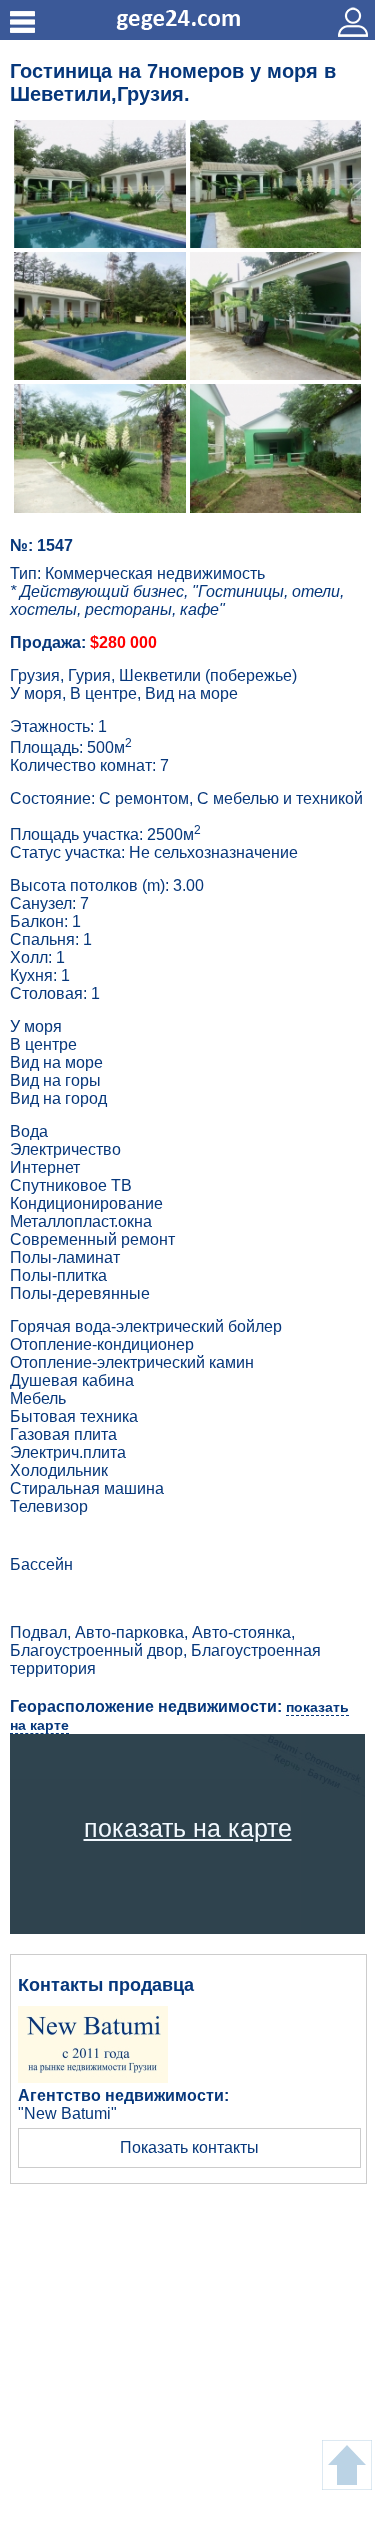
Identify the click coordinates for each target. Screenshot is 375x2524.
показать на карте (188, 1828)
